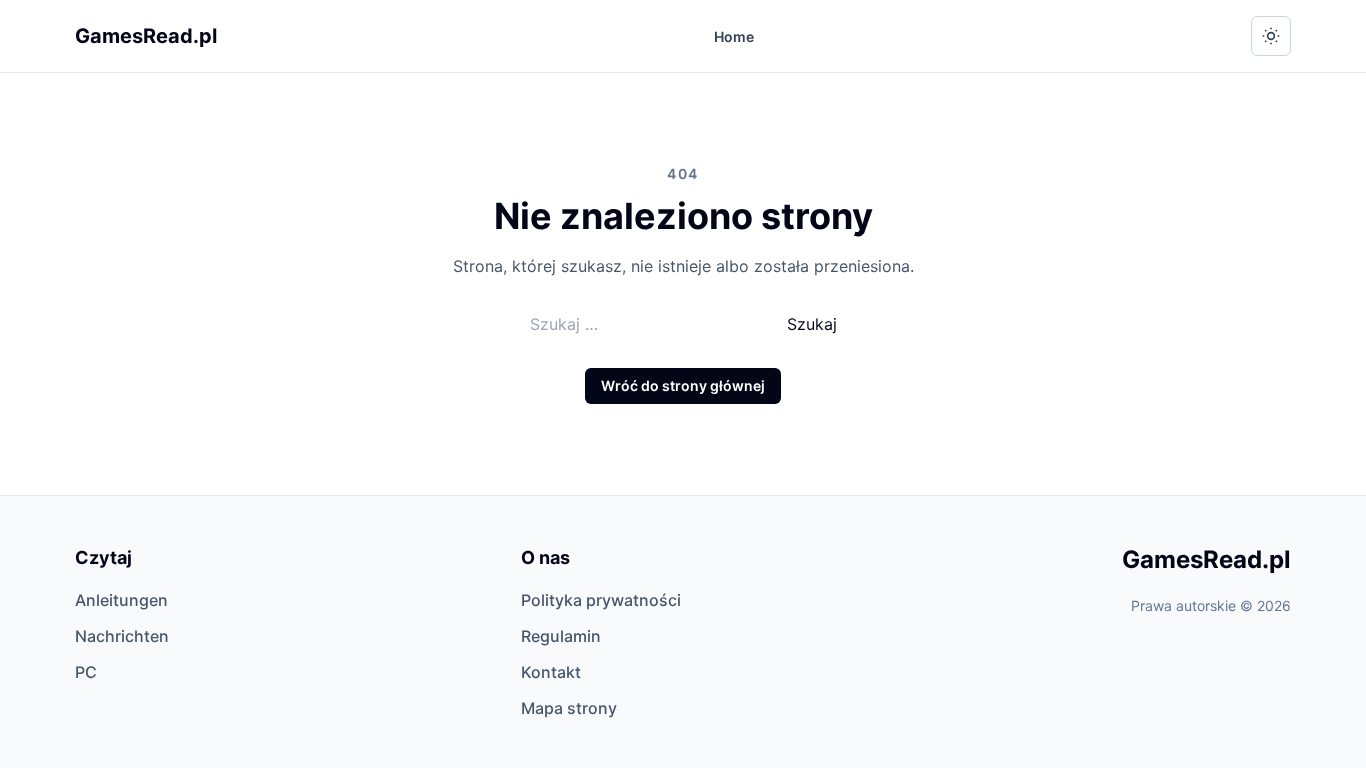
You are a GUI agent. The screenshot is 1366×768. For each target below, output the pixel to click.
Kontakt (551, 672)
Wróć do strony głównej (683, 385)
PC (86, 672)
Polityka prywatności (601, 600)
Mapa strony (569, 708)
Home (734, 36)
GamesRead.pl (146, 36)
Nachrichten (122, 636)
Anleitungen (121, 600)
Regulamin (561, 636)
